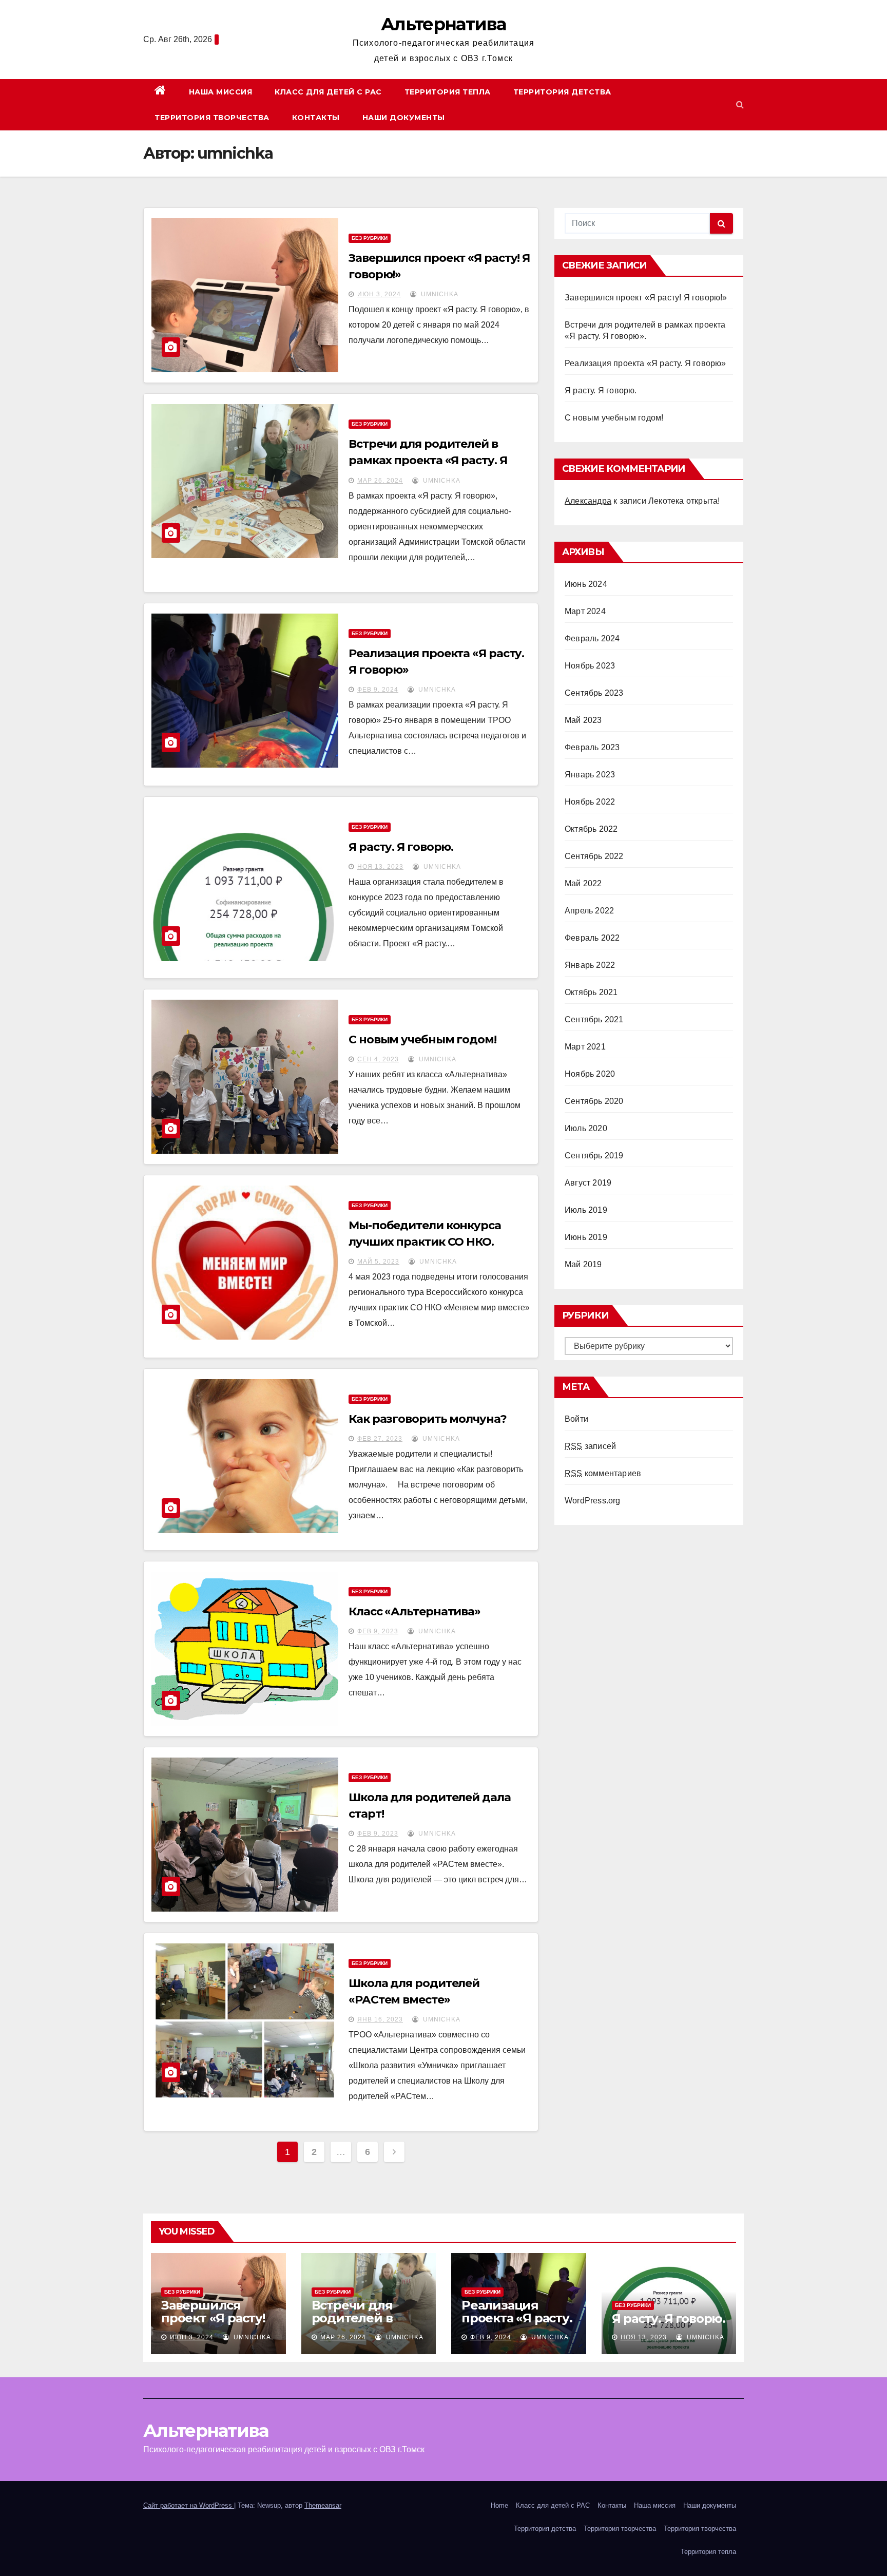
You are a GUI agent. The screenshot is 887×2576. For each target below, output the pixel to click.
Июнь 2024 (586, 584)
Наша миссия (221, 92)
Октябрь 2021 (591, 992)
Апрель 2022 (589, 911)
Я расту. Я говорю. (401, 847)
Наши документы (404, 118)
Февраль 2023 (592, 747)
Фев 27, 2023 (380, 1439)
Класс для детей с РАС (328, 92)
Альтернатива (444, 24)
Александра (588, 501)
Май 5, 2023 (378, 1262)
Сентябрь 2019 (594, 1156)
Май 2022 (583, 883)
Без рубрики (370, 238)
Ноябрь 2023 (590, 666)
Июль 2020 (586, 1128)
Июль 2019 (586, 1210)
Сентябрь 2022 (594, 856)
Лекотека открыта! (684, 501)
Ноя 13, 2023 (380, 867)
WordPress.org (593, 1501)
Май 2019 (583, 1264)
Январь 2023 (590, 775)
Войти (576, 1419)
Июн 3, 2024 (379, 294)
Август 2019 (588, 1183)
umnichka (439, 294)
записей (590, 1446)
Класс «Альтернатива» (414, 1611)
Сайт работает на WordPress (189, 2505)
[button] (740, 104)
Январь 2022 (590, 965)
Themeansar (323, 2505)
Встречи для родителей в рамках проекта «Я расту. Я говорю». (428, 460)
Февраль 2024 (592, 638)
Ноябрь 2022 (590, 802)
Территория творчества (212, 118)
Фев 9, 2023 (378, 1631)
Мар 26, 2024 (380, 481)
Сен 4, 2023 (378, 1059)
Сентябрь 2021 (594, 1019)
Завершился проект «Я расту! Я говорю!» (646, 298)
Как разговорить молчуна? (428, 1419)
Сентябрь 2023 (594, 693)
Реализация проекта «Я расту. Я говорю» (645, 363)
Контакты (316, 118)
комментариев (603, 1473)
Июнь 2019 (586, 1237)
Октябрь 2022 (591, 829)
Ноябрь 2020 (590, 1074)
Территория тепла (448, 92)
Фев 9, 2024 (378, 690)
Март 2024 (585, 611)
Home (499, 2505)
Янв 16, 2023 (380, 2019)
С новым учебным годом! (422, 1039)
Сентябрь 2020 (594, 1101)
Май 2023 (583, 720)
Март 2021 (585, 1047)
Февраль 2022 (592, 938)
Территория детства (562, 92)
